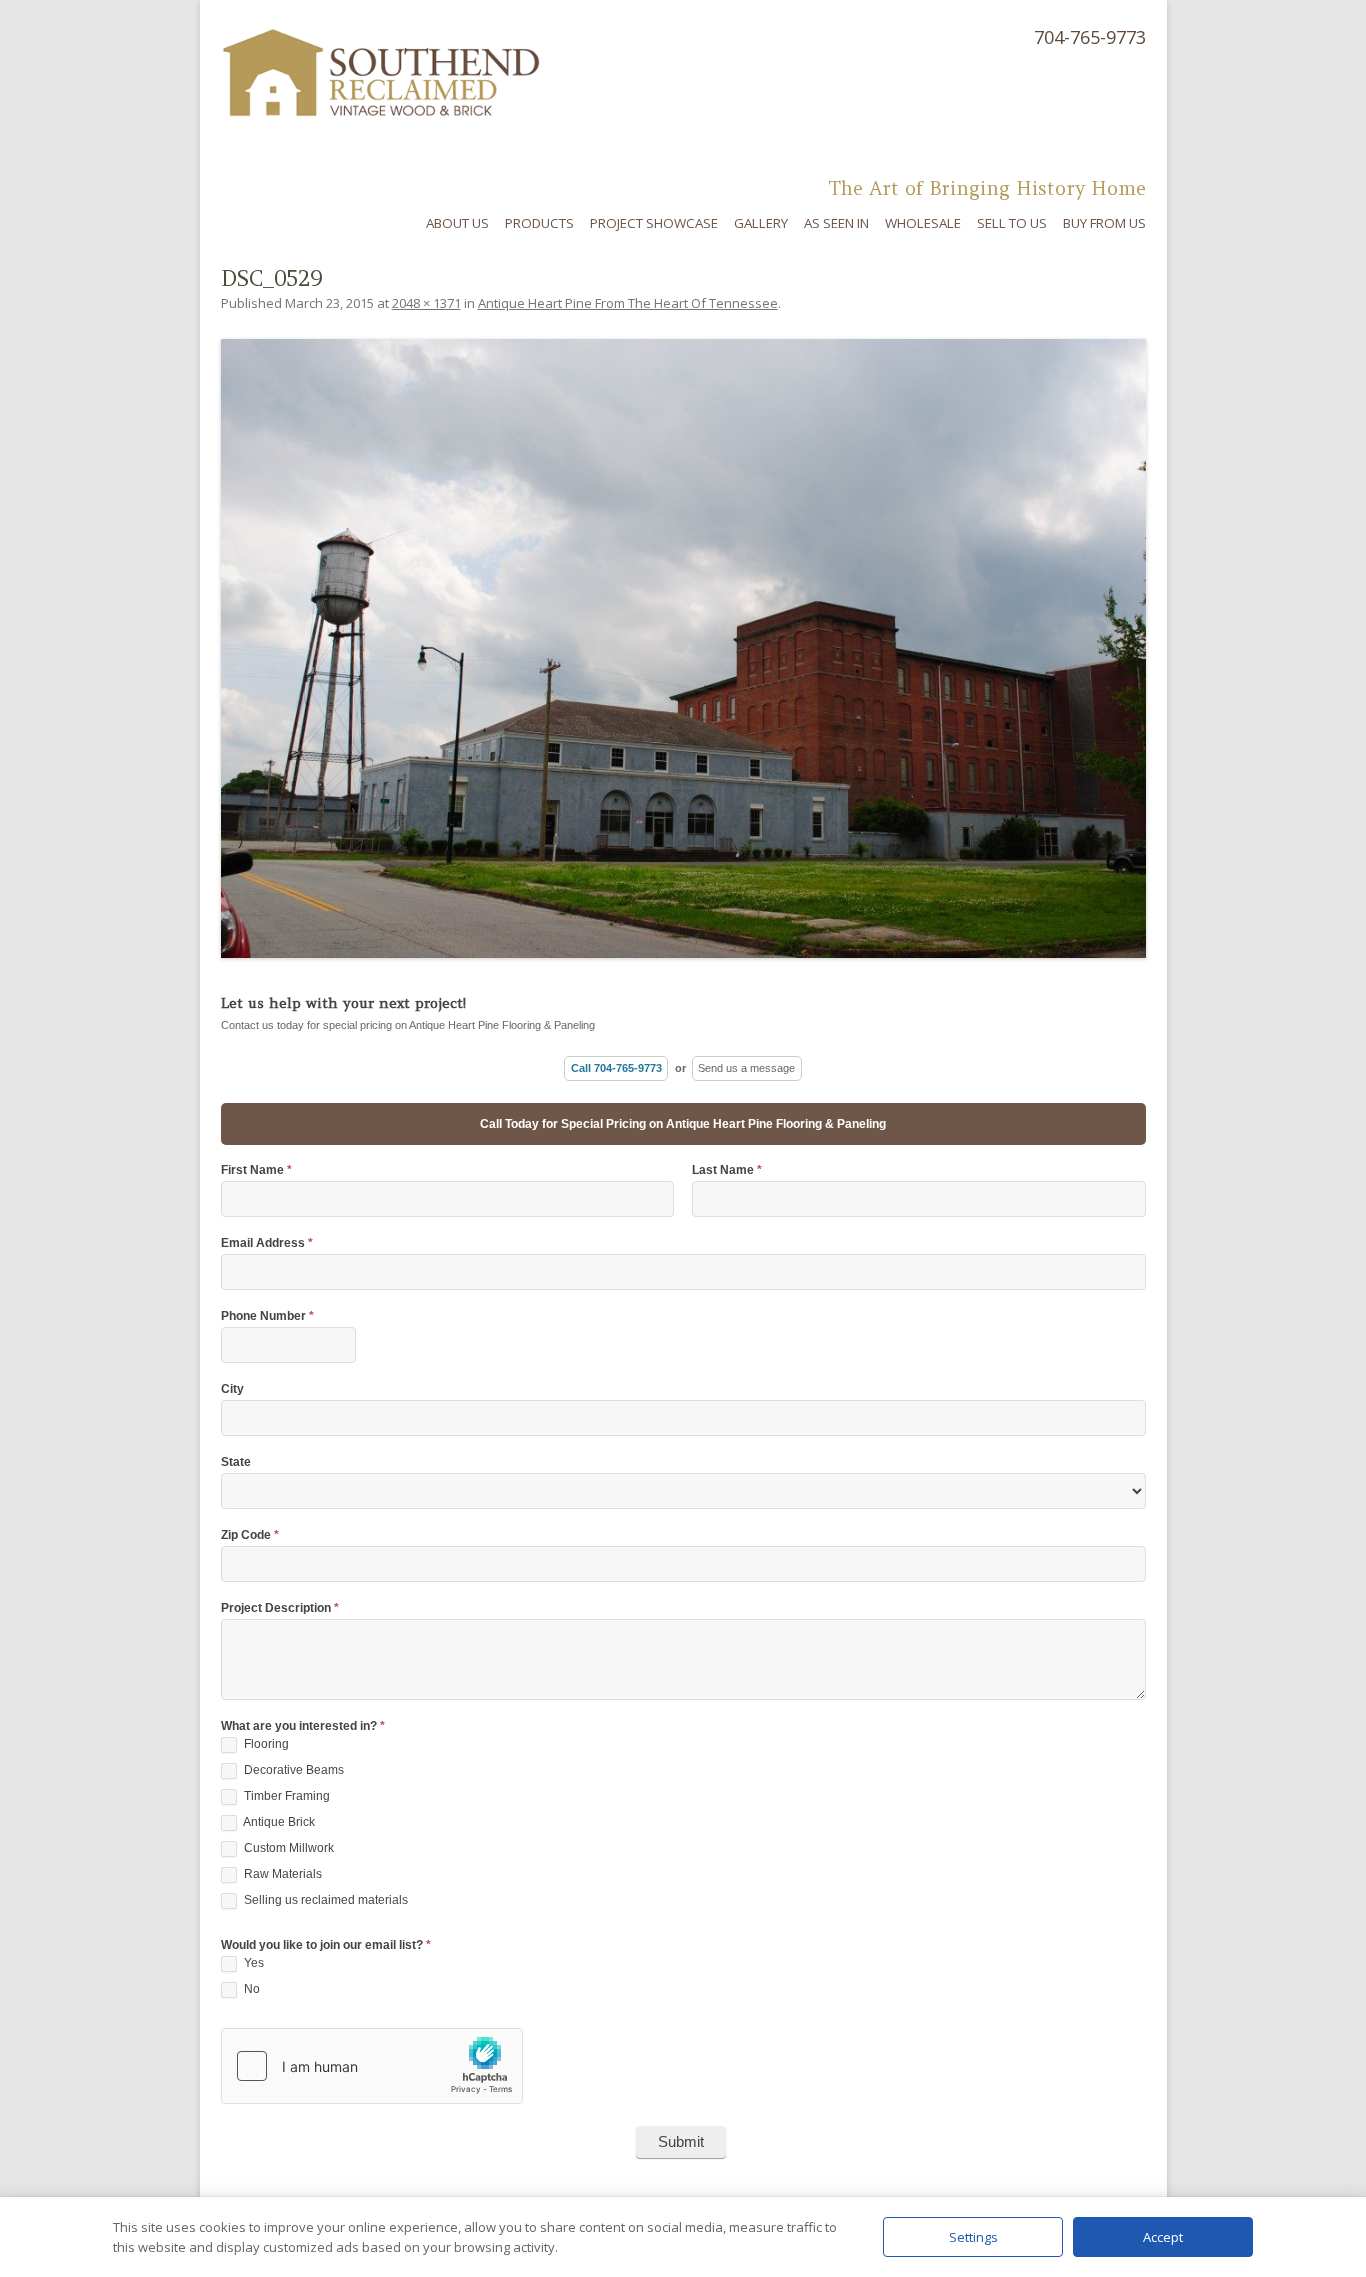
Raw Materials (281, 1874)
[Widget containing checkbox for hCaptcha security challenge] (372, 2066)
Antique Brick (278, 1822)
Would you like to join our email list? (326, 1945)
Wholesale (923, 223)
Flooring (265, 1744)
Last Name (727, 1170)
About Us (457, 223)
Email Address (267, 1243)
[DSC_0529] (683, 648)
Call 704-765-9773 (616, 1068)
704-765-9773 (1090, 37)
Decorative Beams (292, 1770)
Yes (252, 1963)
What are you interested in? (303, 1726)
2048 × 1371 (426, 303)
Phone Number (267, 1316)
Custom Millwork (287, 1848)
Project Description (280, 1608)
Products (539, 223)
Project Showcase (654, 223)
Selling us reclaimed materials (324, 1900)
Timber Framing (285, 1796)
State (236, 1462)
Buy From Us (1104, 223)
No (250, 1989)
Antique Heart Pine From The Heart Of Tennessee (628, 303)
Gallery (761, 223)
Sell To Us (1012, 223)
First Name (256, 1170)
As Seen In (836, 223)
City (232, 1389)
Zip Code (250, 1535)
